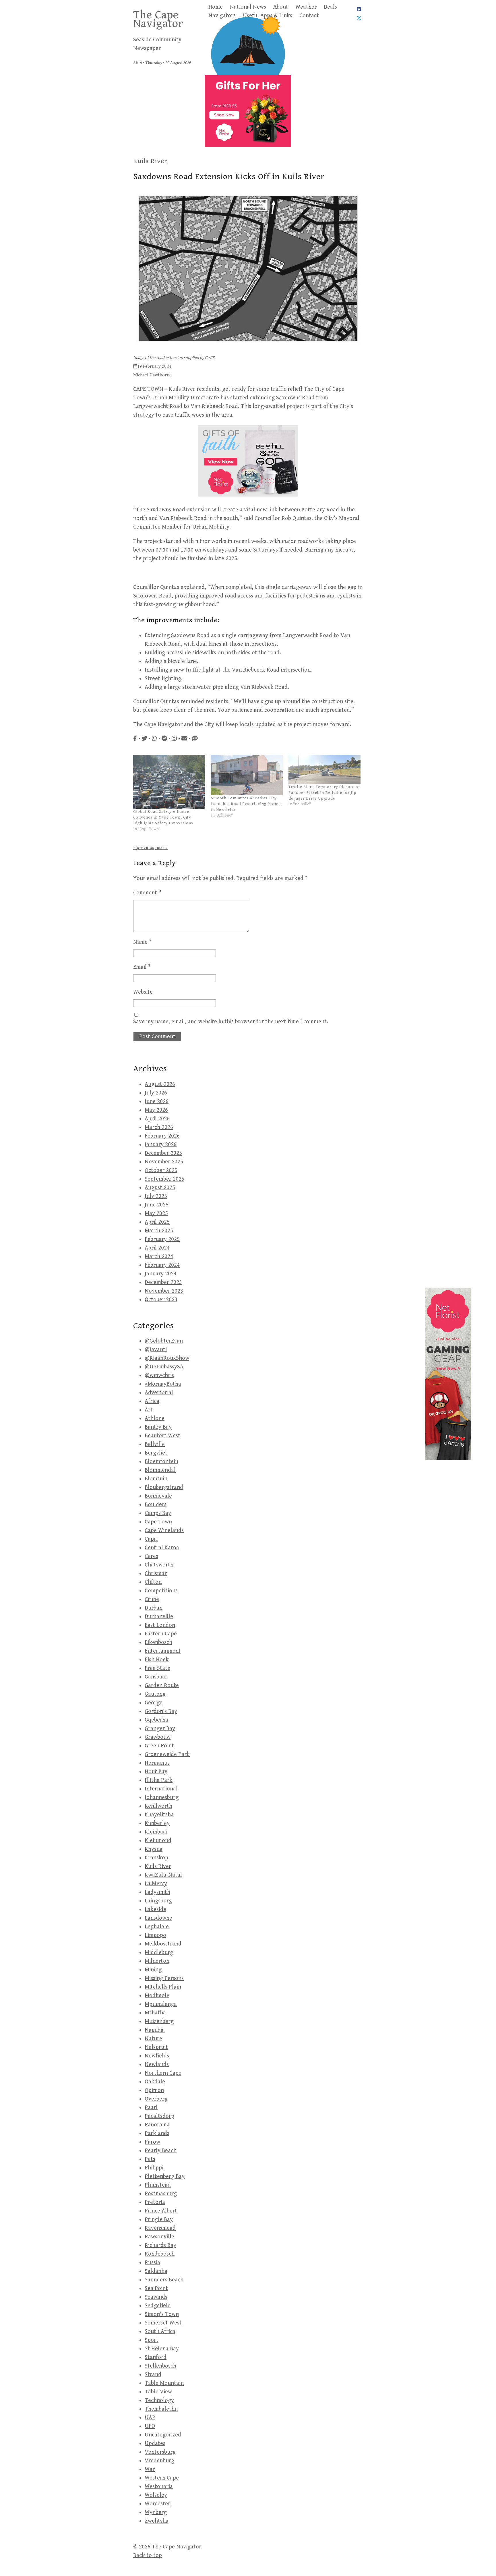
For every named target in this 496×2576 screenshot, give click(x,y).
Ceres (151, 1556)
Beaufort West (162, 1436)
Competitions (161, 1591)
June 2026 (157, 1102)
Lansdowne (158, 1918)
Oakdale (155, 2082)
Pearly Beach (161, 2151)
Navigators (222, 16)
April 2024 (157, 1248)
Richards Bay (160, 2245)
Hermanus (157, 1763)
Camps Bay (158, 1513)
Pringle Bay (159, 2220)
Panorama (157, 2125)
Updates (155, 2443)
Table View (158, 2392)
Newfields (157, 2056)
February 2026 (162, 1136)
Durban (154, 1608)
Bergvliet (156, 1453)
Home (216, 7)
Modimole (157, 1996)
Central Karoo (162, 1548)
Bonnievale (158, 1496)
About (281, 7)
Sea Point (156, 2288)
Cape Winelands (164, 1530)
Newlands (157, 2065)
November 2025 (164, 1162)
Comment (147, 893)
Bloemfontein (161, 1462)
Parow (152, 2142)
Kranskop (156, 1858)
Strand (153, 2375)
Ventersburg (160, 2452)
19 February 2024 (154, 367)
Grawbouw (158, 1737)
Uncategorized (163, 2435)
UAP (150, 2418)
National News (248, 7)
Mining (153, 1970)
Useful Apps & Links (268, 16)
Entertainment (163, 1651)
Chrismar (156, 1574)
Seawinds (156, 2297)
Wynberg (156, 2512)
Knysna (154, 1849)
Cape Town (158, 1522)
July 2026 (156, 1093)
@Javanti (156, 1350)
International (161, 1789)
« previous (144, 848)
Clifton (153, 1582)
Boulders (156, 1505)
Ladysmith (157, 1892)
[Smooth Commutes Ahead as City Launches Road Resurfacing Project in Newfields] (247, 775)
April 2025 (157, 1222)
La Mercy (156, 1884)
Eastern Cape (161, 1634)
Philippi (154, 2168)
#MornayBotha (163, 1384)
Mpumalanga (161, 2004)
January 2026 (161, 1145)
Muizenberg (159, 2021)
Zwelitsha (157, 2521)
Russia (152, 2263)
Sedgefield (158, 2306)
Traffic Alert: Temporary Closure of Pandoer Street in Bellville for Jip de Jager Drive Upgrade (324, 793)
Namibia (155, 2030)
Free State (157, 1668)
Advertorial (159, 1393)
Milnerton (157, 1961)
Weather (306, 7)
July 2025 (156, 1196)
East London (160, 1625)
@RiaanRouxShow (167, 1358)
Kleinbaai (156, 1832)
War (150, 2469)
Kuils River (150, 161)
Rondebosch (160, 2254)
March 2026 (159, 1127)
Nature (153, 2039)
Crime (152, 1599)
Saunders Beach (164, 2280)
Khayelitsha (159, 1815)
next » (161, 848)
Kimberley (157, 1823)
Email (142, 967)
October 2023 (161, 1300)
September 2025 (164, 1179)
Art (149, 1410)
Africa (152, 1401)
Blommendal (160, 1470)
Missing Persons (164, 1978)
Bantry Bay (158, 1427)
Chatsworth (159, 1565)
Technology (159, 2400)
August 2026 (160, 1084)
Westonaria (159, 2487)
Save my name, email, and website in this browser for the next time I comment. (231, 1022)
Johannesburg (162, 1797)
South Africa (160, 2332)
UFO (150, 2426)
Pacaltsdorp (159, 2116)
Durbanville (159, 1617)
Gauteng (155, 1694)
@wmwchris (159, 1375)
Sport (152, 2340)
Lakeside (155, 1909)
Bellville (155, 1444)
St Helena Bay (162, 2349)
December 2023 (163, 1282)
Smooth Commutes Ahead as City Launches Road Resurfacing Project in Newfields (247, 804)
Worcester (157, 2504)
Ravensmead (160, 2228)
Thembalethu (161, 2409)
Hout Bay (156, 1772)
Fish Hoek (157, 1660)
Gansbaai (156, 1677)
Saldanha (156, 2271)
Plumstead (158, 2185)
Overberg (156, 2099)
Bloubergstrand (164, 1487)
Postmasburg (161, 2194)
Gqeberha (156, 1720)
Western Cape (162, 2478)
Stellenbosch (160, 2366)
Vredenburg (159, 2461)
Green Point (159, 1746)
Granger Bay (160, 1729)
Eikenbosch (158, 1642)
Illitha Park (159, 1780)
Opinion (154, 2090)
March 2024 (159, 1257)
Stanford (156, 2357)
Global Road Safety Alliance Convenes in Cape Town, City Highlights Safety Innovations (163, 817)
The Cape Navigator (158, 19)
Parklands (157, 2133)
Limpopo (155, 1935)
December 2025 (163, 1153)
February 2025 (162, 1239)
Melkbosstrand (163, 1944)
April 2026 (157, 1119)
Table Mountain (164, 2383)
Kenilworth (158, 1806)
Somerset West (163, 2323)
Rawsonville (159, 2237)
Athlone (155, 1418)
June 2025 (157, 1205)
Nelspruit (156, 2047)
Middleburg (159, 1953)
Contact (309, 16)
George (154, 1703)
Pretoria (155, 2202)
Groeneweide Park (167, 1754)
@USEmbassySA (164, 1367)
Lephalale (157, 1927)
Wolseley (156, 2495)
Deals (330, 7)
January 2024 (161, 1274)
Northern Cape (163, 2073)
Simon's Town (162, 2314)
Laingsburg (158, 1901)
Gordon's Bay (161, 1711)
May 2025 (156, 1213)
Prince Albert (161, 2211)
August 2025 (160, 1188)
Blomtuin (156, 1479)
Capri (151, 1539)
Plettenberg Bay (165, 2176)
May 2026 (156, 1110)
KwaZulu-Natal (163, 1875)
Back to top (148, 2555)
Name (142, 942)
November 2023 (164, 1291)
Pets (150, 2159)
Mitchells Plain (163, 1987)
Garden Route (162, 1686)
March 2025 (159, 1231)
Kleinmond (158, 1841)
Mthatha (155, 2013)
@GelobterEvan (164, 1341)
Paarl (151, 2108)
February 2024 (162, 1265)
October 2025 (161, 1170)
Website (143, 992)
